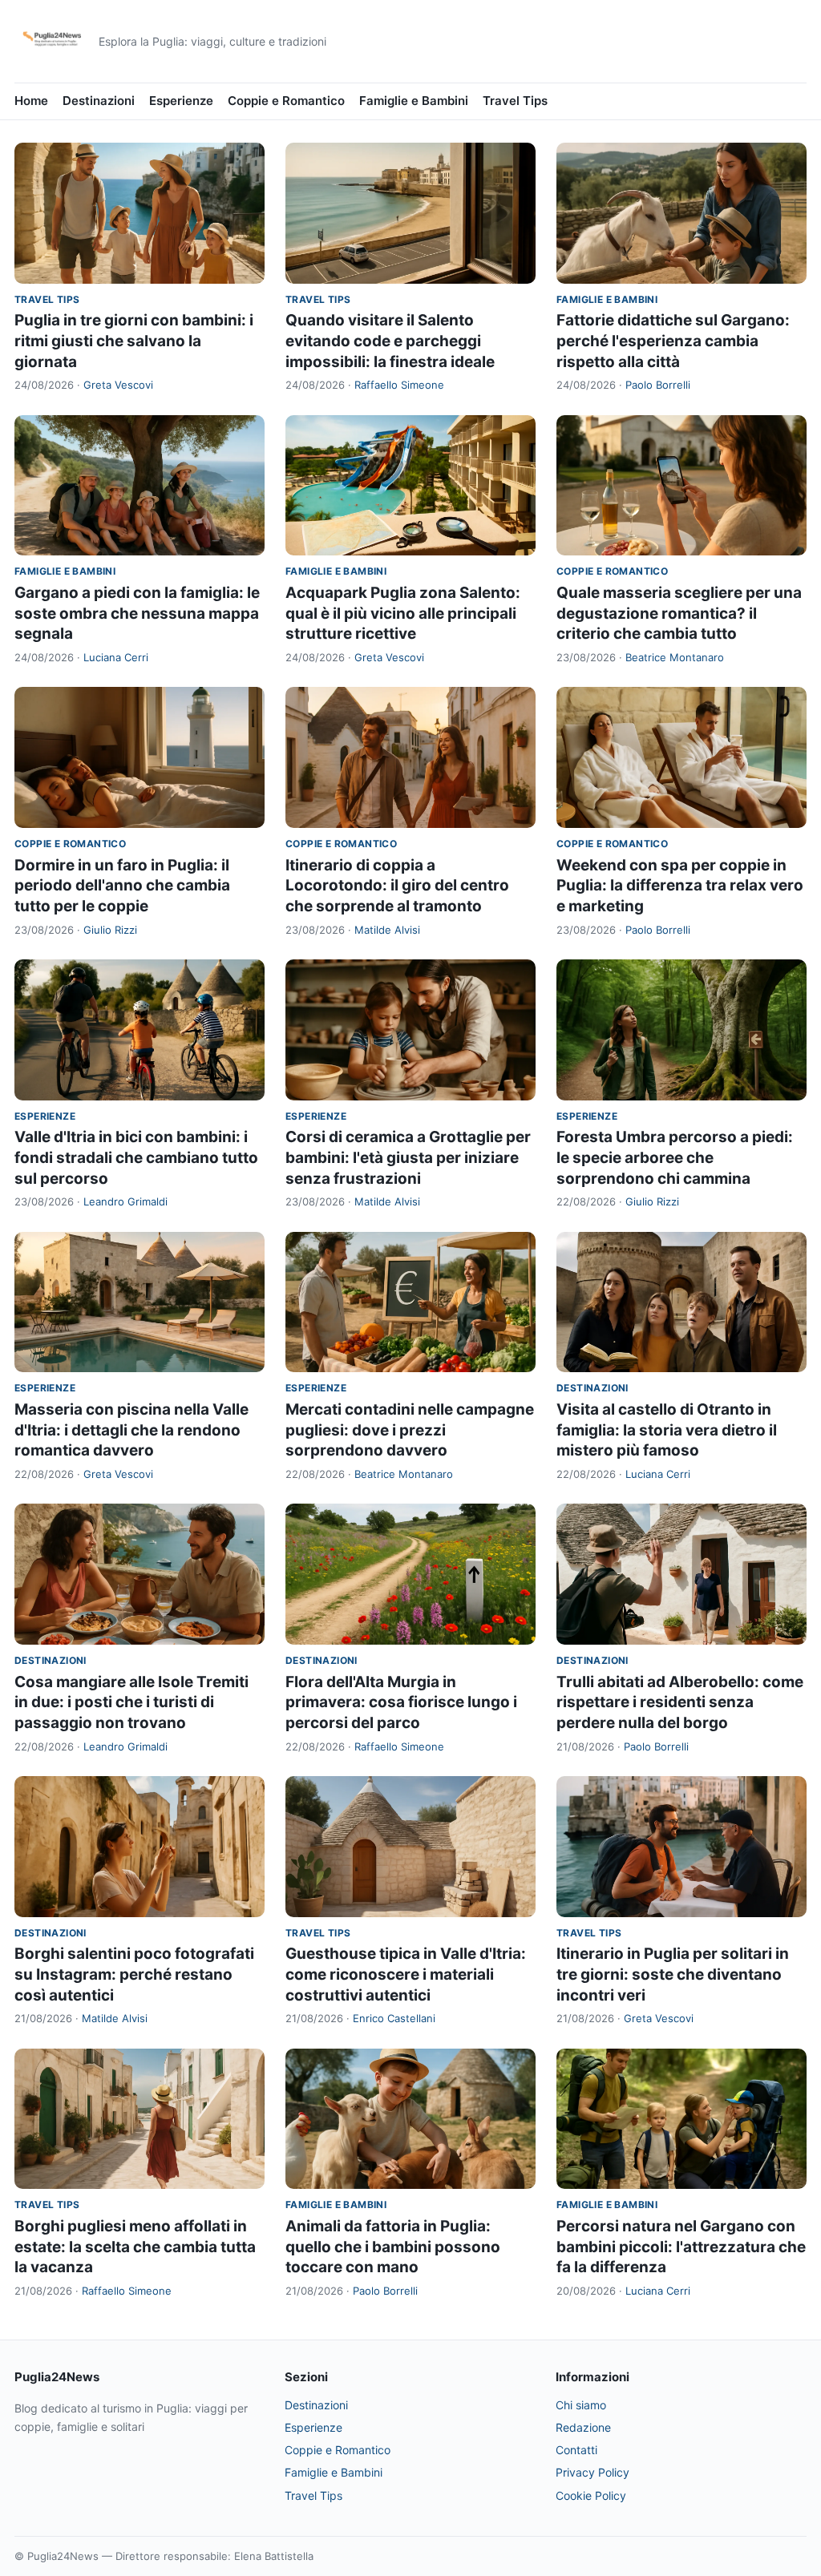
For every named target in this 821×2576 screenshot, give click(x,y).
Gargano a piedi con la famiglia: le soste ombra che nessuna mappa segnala (137, 613)
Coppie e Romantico (286, 101)
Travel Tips (515, 101)
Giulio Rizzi (110, 930)
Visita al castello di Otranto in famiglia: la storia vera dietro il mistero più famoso (667, 1430)
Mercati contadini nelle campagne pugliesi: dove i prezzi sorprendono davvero (410, 1430)
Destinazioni (99, 101)
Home (31, 101)
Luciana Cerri (116, 657)
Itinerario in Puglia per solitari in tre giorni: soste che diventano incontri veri (673, 1974)
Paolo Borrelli (658, 385)
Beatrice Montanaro (675, 657)
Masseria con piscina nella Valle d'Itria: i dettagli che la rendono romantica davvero (131, 1430)
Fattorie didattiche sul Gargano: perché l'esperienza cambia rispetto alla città (673, 341)
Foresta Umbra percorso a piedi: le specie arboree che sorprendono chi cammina (675, 1157)
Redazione (583, 2427)
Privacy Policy (592, 2472)
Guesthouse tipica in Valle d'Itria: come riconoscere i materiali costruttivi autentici (406, 1974)
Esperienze (181, 101)
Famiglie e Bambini (414, 101)
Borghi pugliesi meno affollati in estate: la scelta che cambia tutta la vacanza (135, 2247)
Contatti (576, 2450)
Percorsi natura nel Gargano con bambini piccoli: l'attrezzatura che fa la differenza (681, 2247)
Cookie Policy (591, 2495)
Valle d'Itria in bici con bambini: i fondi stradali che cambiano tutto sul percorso (136, 1157)
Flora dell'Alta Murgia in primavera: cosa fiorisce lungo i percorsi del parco (401, 1702)
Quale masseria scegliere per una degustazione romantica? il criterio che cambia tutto (679, 613)
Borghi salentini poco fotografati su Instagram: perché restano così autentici (134, 1974)
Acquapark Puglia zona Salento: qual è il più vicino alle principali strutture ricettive (403, 613)
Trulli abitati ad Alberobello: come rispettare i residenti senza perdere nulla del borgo (680, 1702)
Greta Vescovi (118, 385)
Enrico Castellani (394, 2018)
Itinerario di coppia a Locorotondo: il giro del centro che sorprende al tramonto (397, 886)
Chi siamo (581, 2405)
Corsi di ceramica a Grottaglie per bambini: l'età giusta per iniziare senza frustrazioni (408, 1157)
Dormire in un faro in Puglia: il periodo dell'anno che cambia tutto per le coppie (122, 886)
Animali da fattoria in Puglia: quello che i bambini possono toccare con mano (393, 2247)
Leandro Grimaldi (125, 1201)
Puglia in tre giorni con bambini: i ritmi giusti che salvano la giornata (134, 341)
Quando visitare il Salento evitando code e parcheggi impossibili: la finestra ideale (390, 341)
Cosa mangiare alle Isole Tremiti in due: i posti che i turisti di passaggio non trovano (131, 1702)
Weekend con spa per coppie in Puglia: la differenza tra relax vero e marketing (680, 886)
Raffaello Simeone (399, 385)
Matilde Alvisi (387, 930)
